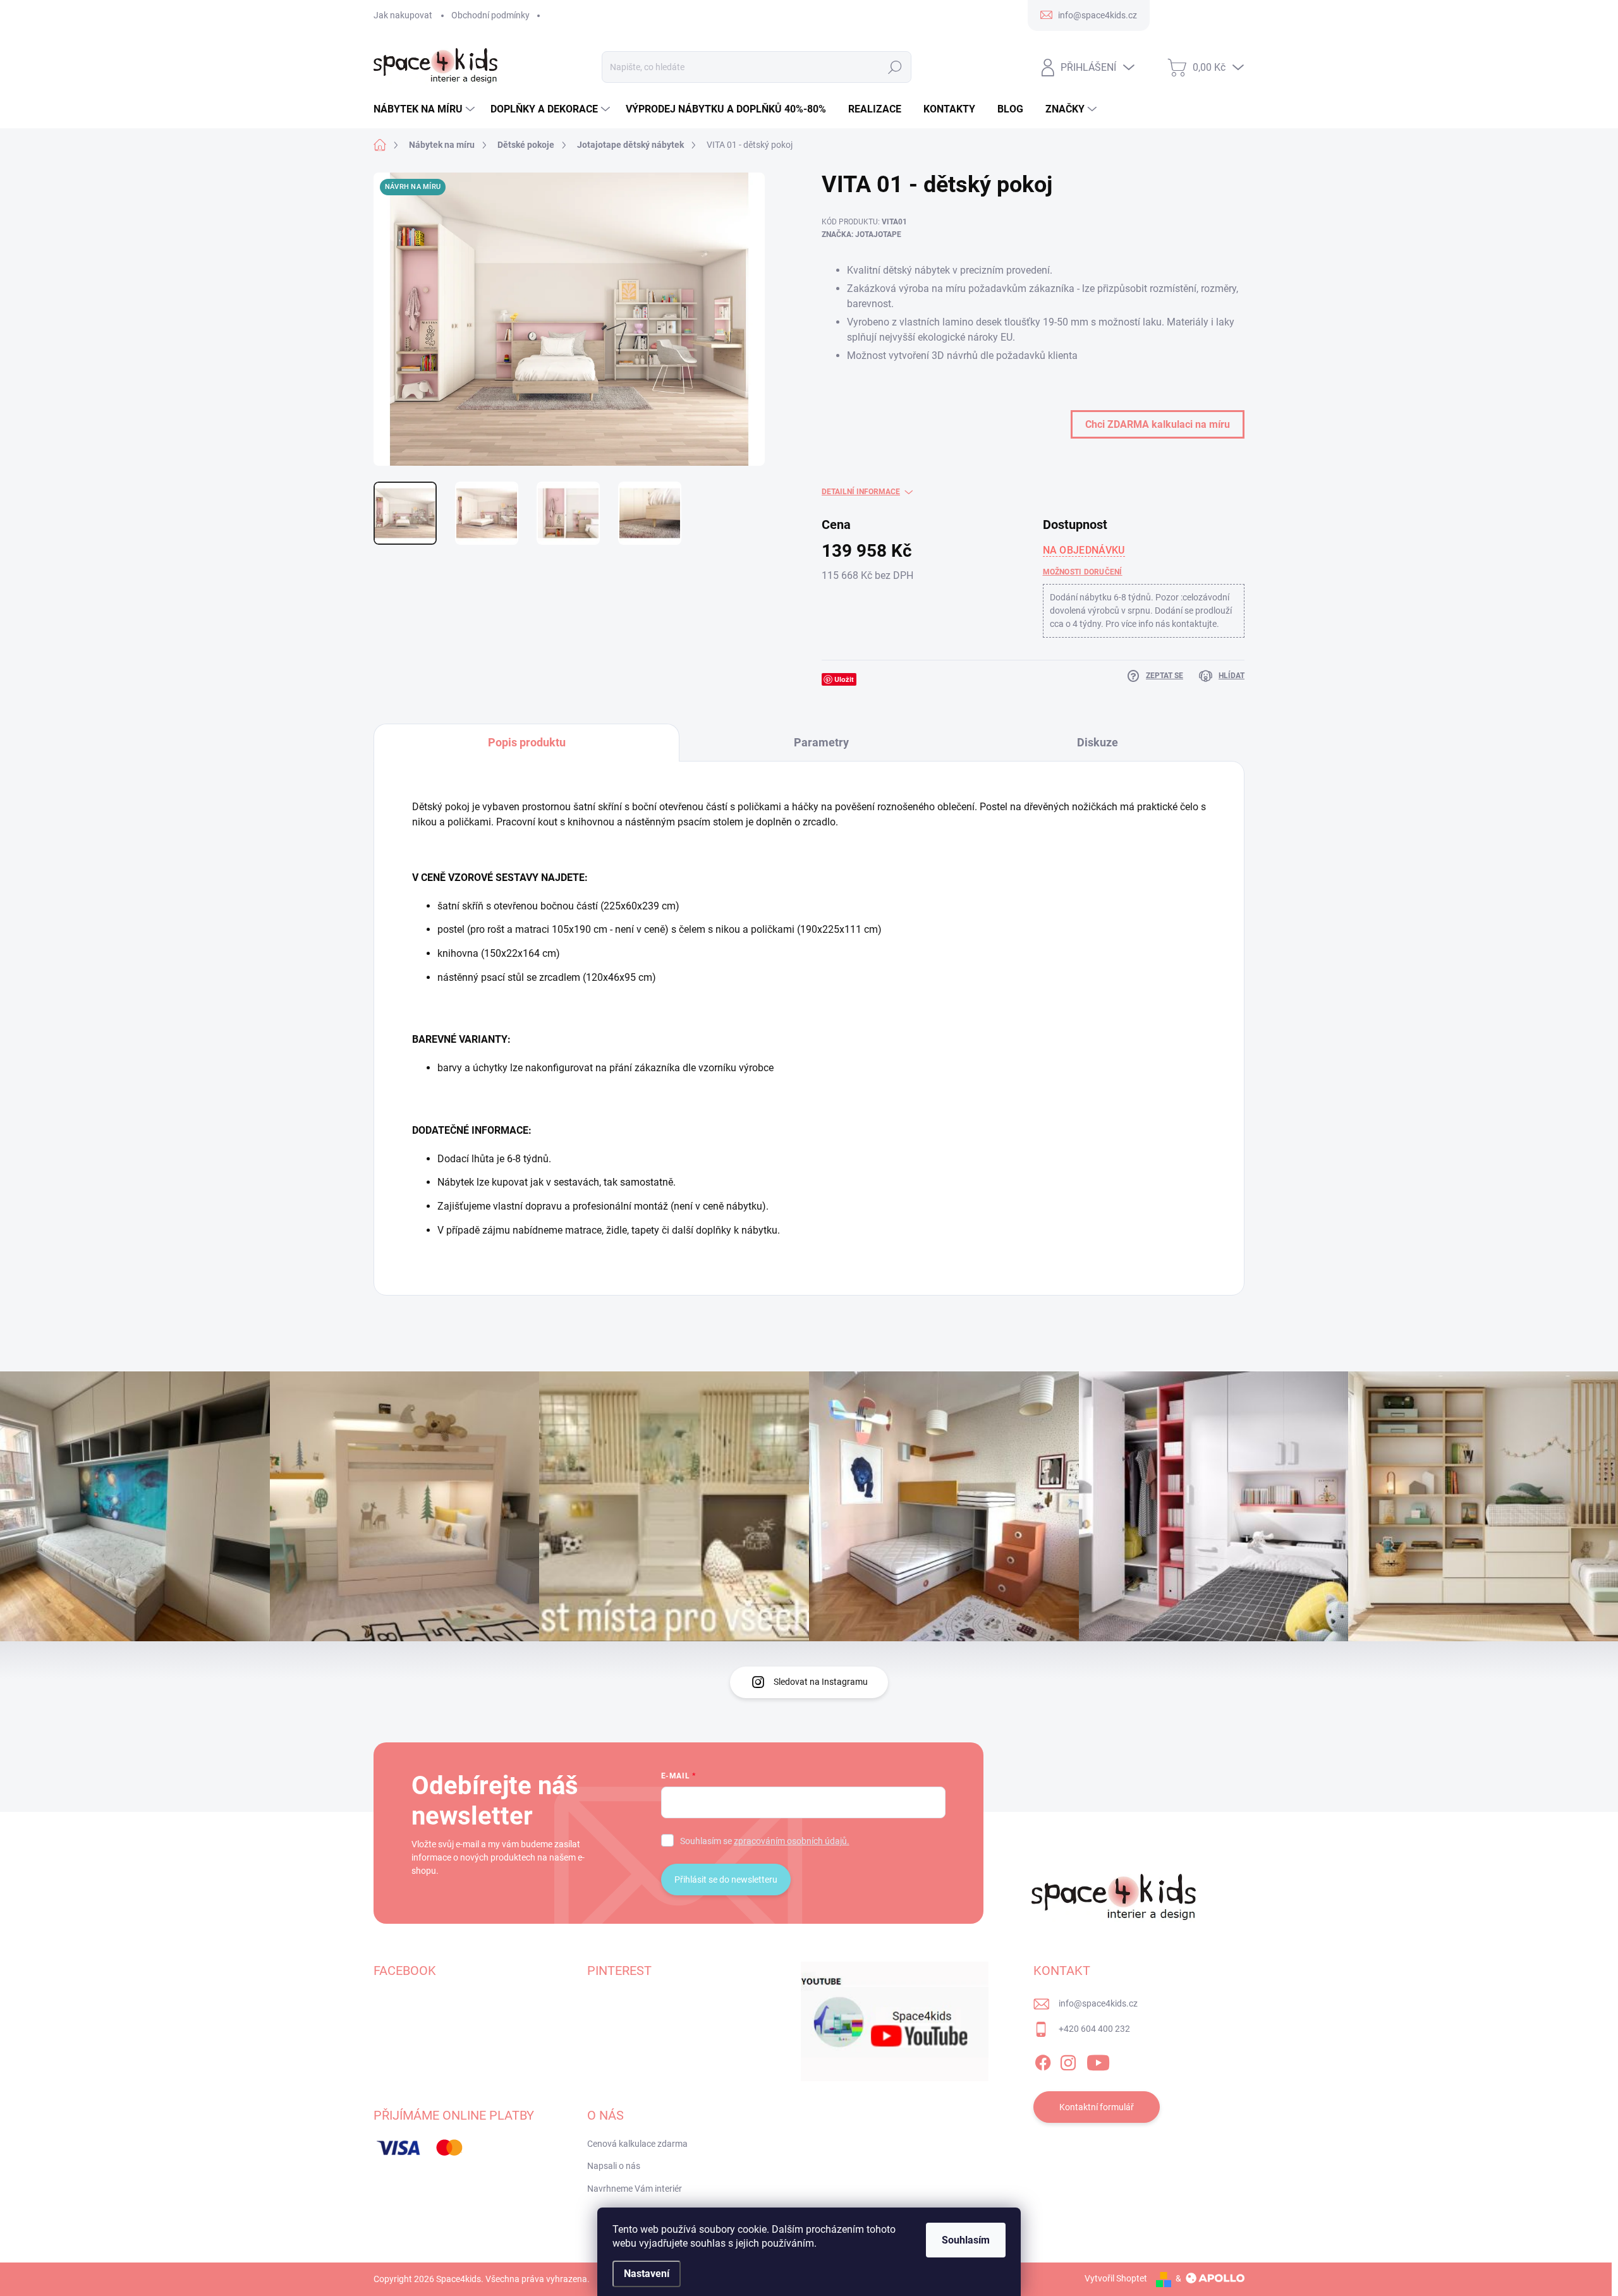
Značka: (861, 234)
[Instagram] (1068, 2060)
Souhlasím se (765, 1841)
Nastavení (647, 2274)
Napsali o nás (614, 2166)
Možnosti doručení (1083, 572)
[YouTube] (1098, 2060)
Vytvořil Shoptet (1116, 2278)
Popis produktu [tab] (527, 742)
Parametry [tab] (821, 742)
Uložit (844, 679)
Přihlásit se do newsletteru (726, 1880)
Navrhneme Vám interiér (635, 2189)
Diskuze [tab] (1098, 742)
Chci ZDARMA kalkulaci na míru (1158, 424)
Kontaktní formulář (1097, 2107)
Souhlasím (966, 2240)
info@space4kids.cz (1098, 2003)
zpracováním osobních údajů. (792, 1841)
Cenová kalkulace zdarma (637, 2144)
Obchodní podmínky (490, 15)
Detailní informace (861, 492)
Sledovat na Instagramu (821, 1682)
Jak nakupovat (403, 15)
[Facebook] (1043, 2060)
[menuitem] (426, 109)
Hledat (895, 67)
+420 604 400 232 (1094, 2029)
